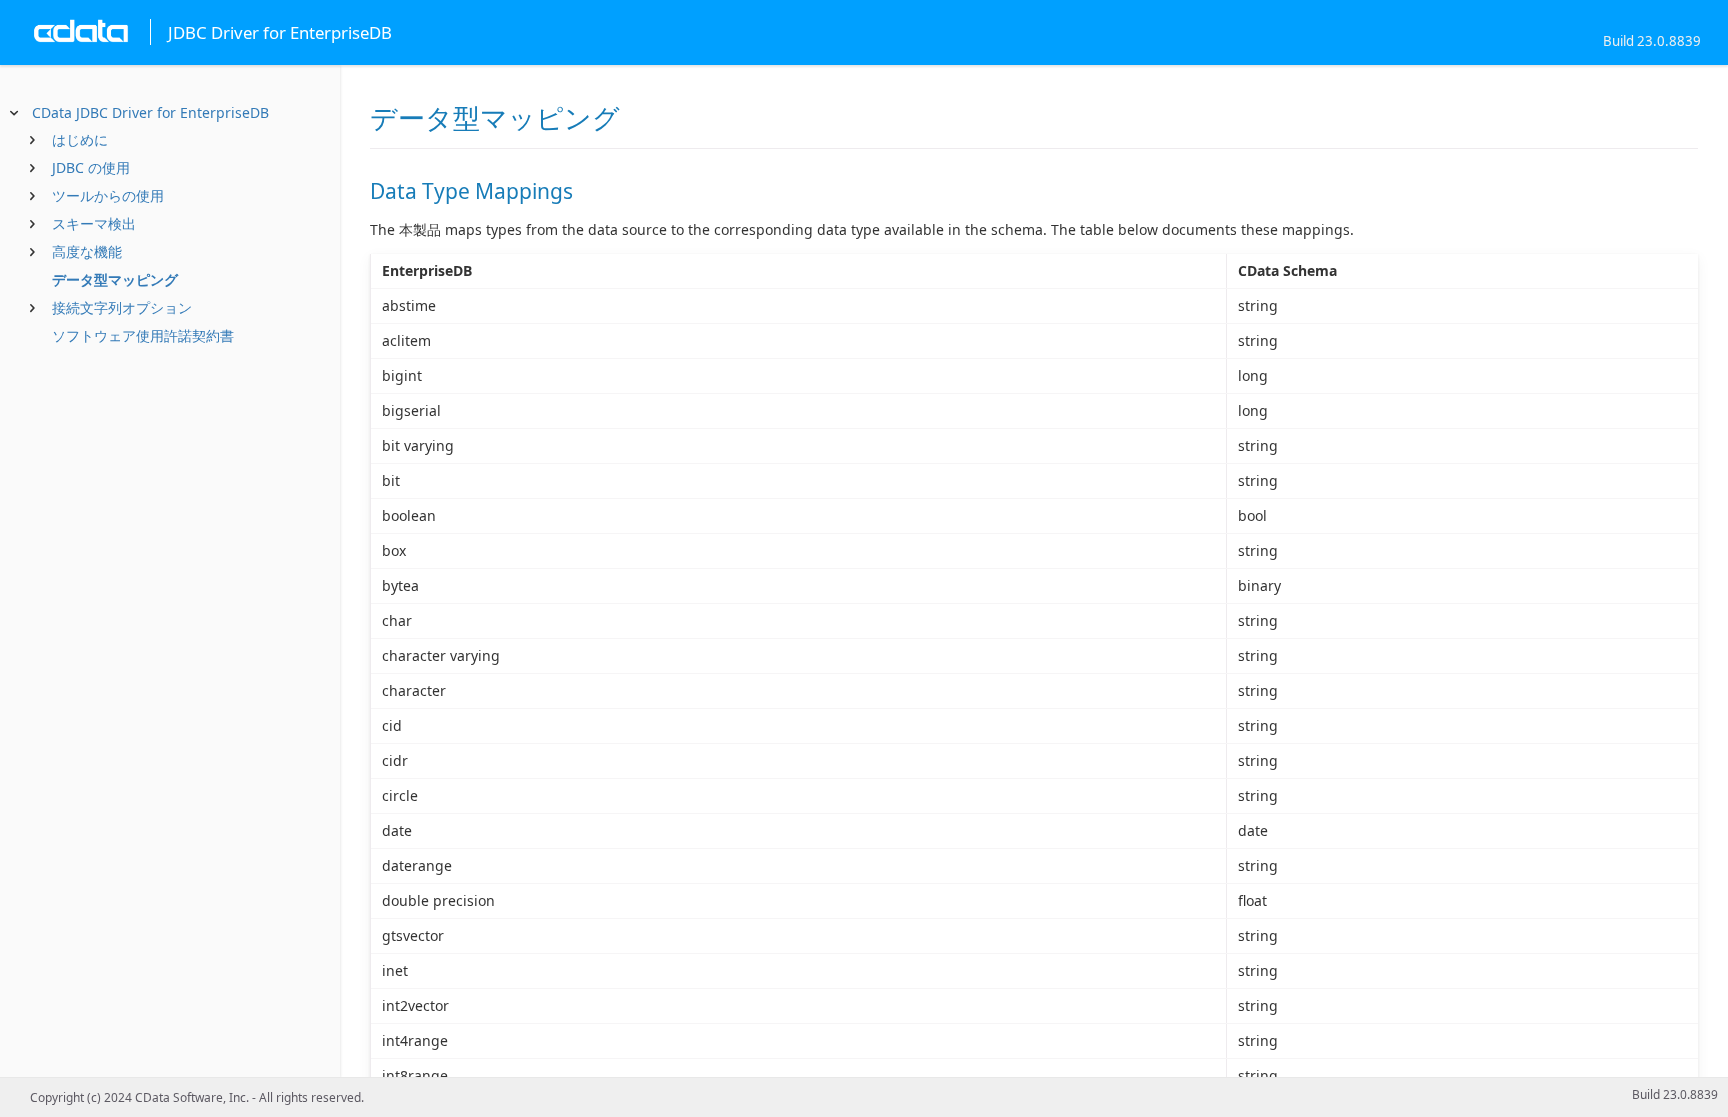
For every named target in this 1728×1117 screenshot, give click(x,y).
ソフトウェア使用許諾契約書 (143, 335)
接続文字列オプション (122, 307)
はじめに (80, 139)
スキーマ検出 (94, 223)
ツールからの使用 (108, 195)
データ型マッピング (115, 279)
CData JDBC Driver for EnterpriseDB (150, 112)
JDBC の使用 (91, 167)
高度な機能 (87, 251)
